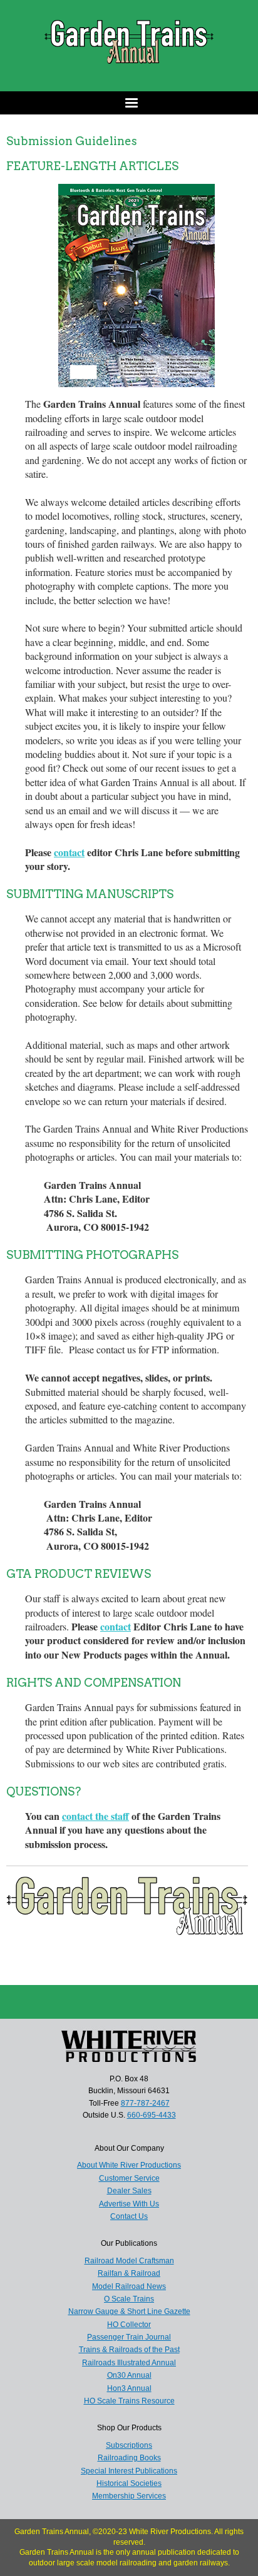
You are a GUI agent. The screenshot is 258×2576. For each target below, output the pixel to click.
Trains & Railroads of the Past (129, 2350)
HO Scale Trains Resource (129, 2401)
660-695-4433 (152, 2115)
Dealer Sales (129, 2191)
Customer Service (129, 2178)
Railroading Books (129, 2458)
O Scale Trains (129, 2299)
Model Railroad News (129, 2286)
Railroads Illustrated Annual (129, 2363)
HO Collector (129, 2325)
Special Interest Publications (129, 2471)
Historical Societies (129, 2483)
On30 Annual (129, 2375)
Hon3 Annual (129, 2388)
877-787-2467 (145, 2103)
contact (69, 852)
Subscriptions (129, 2445)
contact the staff (95, 1816)
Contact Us (129, 2216)
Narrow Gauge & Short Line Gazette (129, 2311)
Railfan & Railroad (129, 2273)
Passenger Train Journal (129, 2337)
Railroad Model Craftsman (129, 2261)
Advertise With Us (129, 2204)
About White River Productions (129, 2165)
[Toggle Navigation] (129, 103)
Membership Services (129, 2496)
